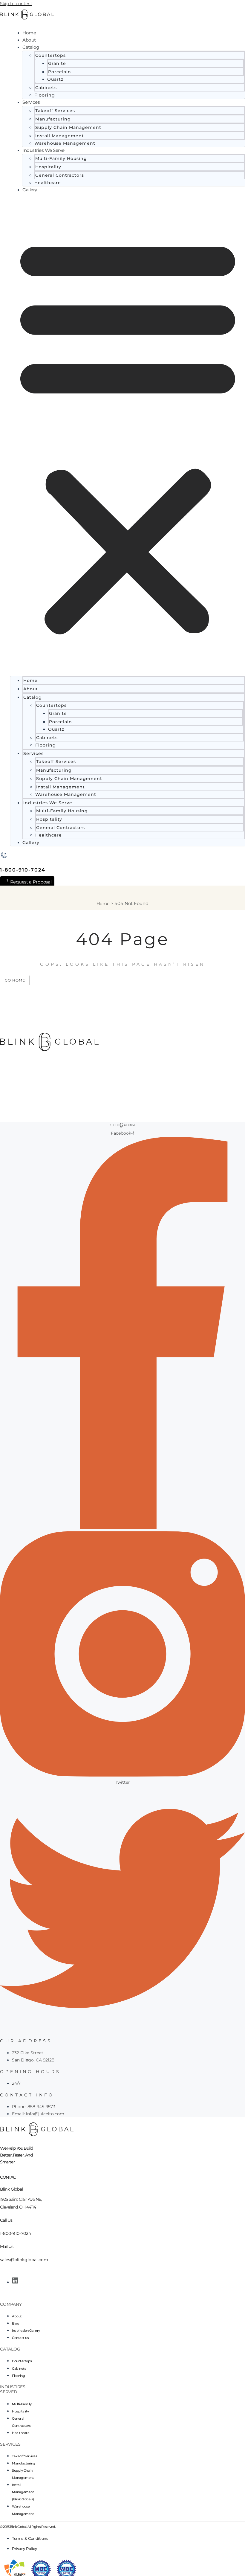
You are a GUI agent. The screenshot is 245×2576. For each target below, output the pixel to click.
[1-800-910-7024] (4, 856)
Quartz (55, 79)
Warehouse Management (65, 143)
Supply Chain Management (68, 127)
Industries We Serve (43, 150)
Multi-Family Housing (61, 158)
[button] (128, 435)
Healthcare (48, 183)
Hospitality (48, 167)
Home (29, 33)
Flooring (45, 95)
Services (31, 102)
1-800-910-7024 (23, 870)
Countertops (50, 55)
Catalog (31, 47)
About (29, 40)
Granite (57, 63)
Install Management (60, 136)
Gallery (30, 190)
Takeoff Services (55, 111)
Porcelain (60, 72)
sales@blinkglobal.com (24, 2260)
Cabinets (46, 88)
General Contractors (60, 175)
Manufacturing (53, 119)
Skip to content (16, 4)
